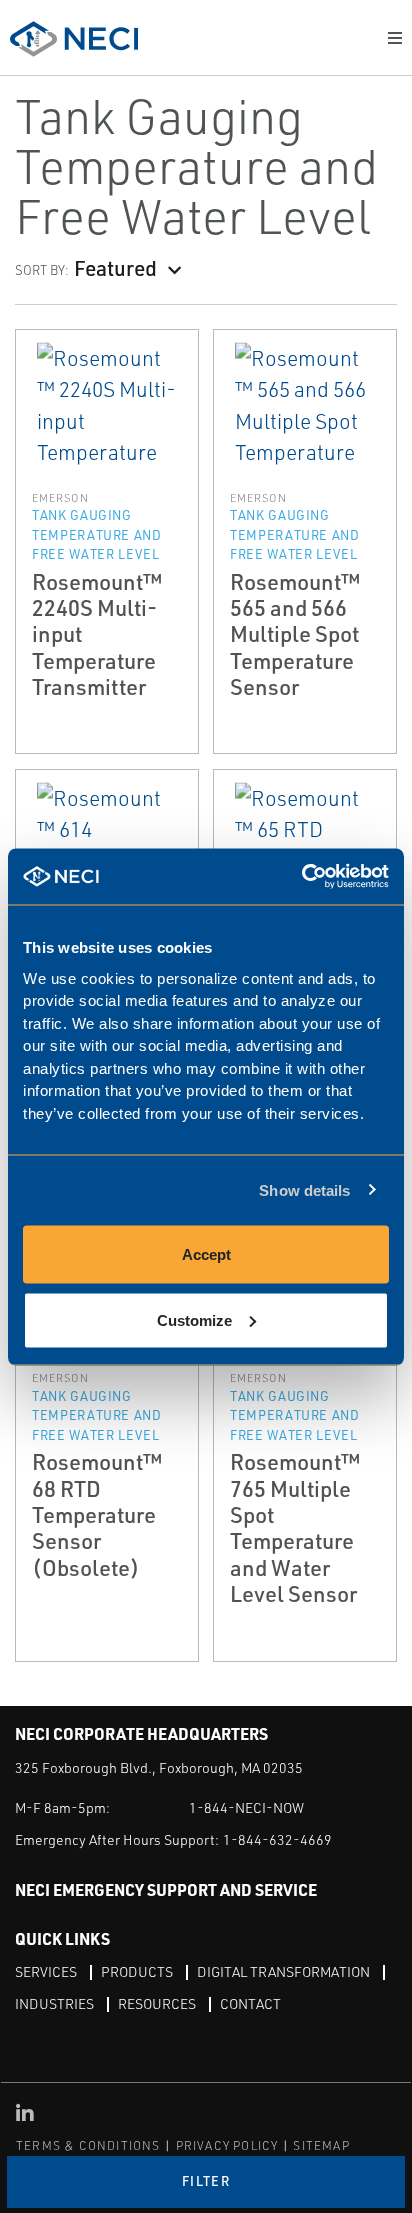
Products (137, 1971)
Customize (194, 1319)
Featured (115, 267)
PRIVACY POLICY (227, 2145)
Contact (250, 2003)
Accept (206, 1254)
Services (46, 1971)
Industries (54, 2003)
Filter (206, 2181)
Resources (157, 2003)
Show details (304, 1189)
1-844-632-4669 (277, 1839)
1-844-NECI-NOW (246, 1807)
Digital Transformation (283, 1971)
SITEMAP (321, 2145)
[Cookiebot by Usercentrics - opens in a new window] (301, 876)
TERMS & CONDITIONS (88, 2145)
